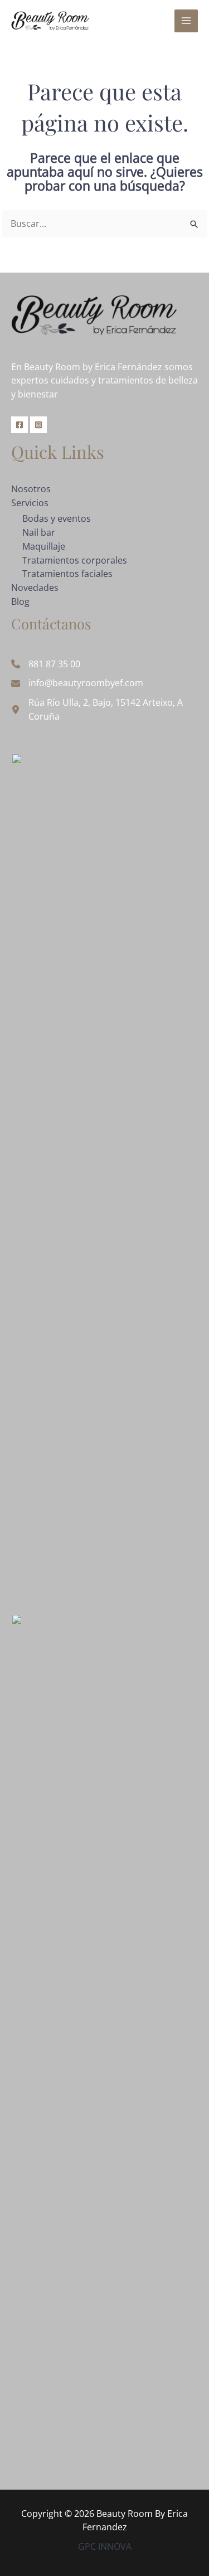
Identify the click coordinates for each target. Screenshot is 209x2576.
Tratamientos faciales (67, 574)
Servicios (30, 503)
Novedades (35, 588)
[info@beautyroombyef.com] (77, 683)
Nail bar (39, 532)
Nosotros (31, 489)
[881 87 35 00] (46, 664)
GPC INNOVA (105, 2546)
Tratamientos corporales (75, 560)
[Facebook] (20, 425)
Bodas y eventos (57, 518)
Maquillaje (44, 546)
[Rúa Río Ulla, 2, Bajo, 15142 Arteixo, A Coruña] (104, 710)
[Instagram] (38, 425)
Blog (20, 601)
